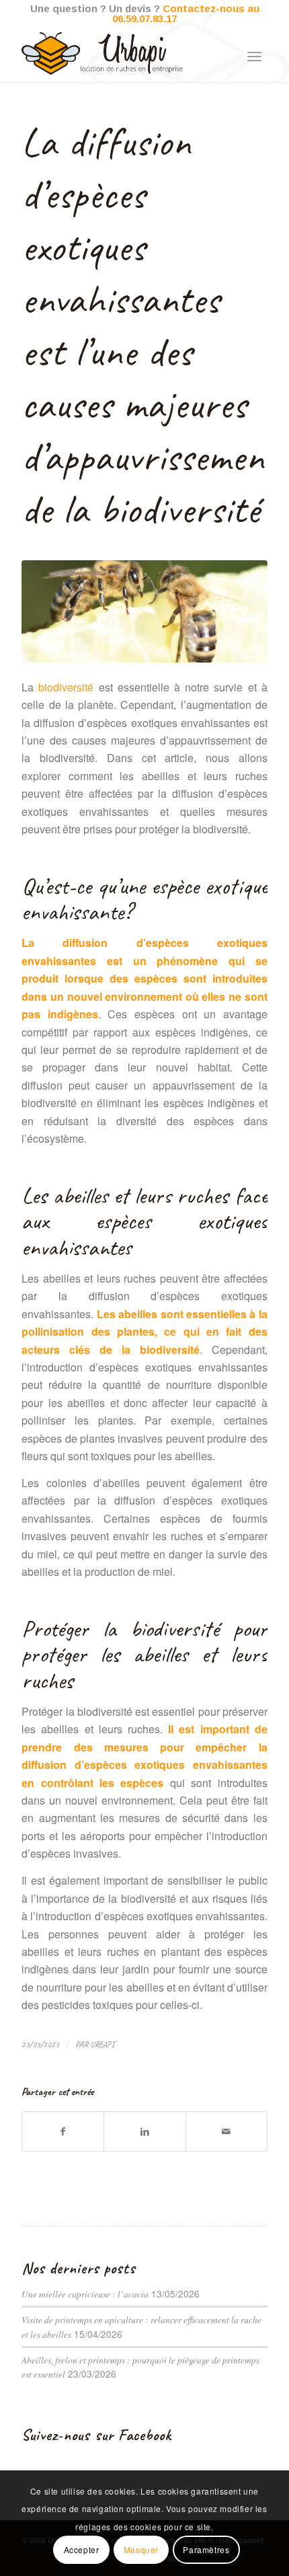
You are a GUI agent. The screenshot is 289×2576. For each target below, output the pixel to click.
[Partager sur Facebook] (63, 2131)
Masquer (141, 2549)
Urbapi (102, 2045)
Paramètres (206, 2549)
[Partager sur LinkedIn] (144, 2131)
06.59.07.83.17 (144, 18)
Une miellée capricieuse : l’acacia (85, 2294)
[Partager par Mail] (226, 2131)
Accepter (82, 2549)
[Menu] (254, 55)
